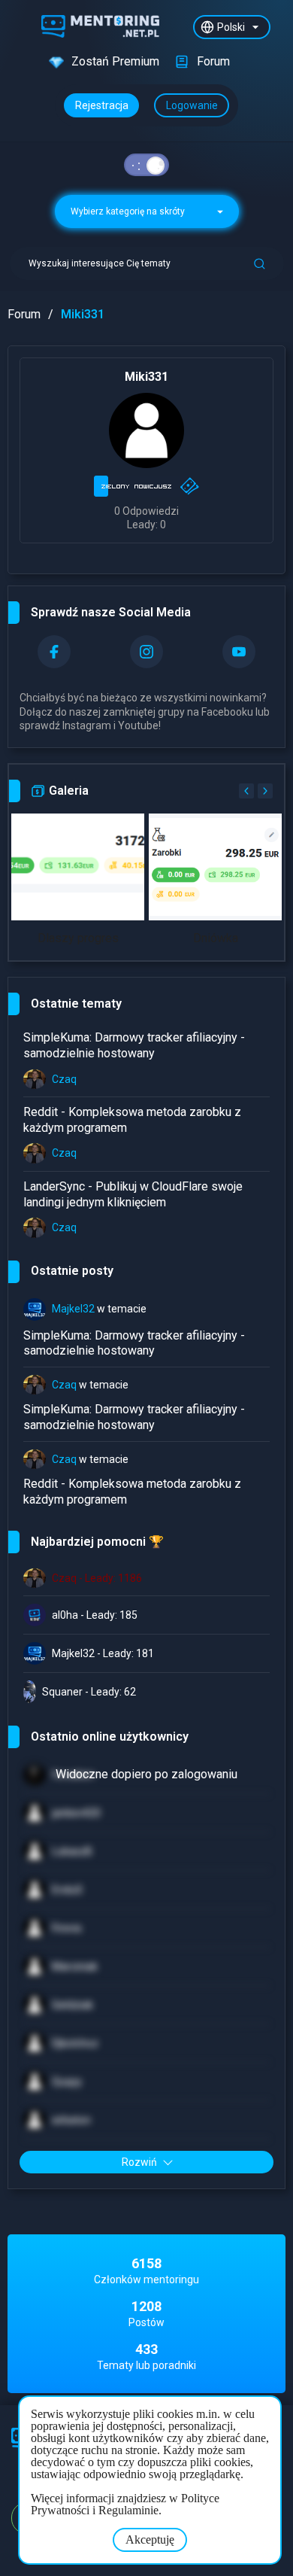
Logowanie (192, 105)
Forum (24, 314)
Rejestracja (102, 105)
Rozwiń (139, 2162)
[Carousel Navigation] (254, 791)
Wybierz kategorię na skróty (129, 211)
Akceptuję (150, 2540)
